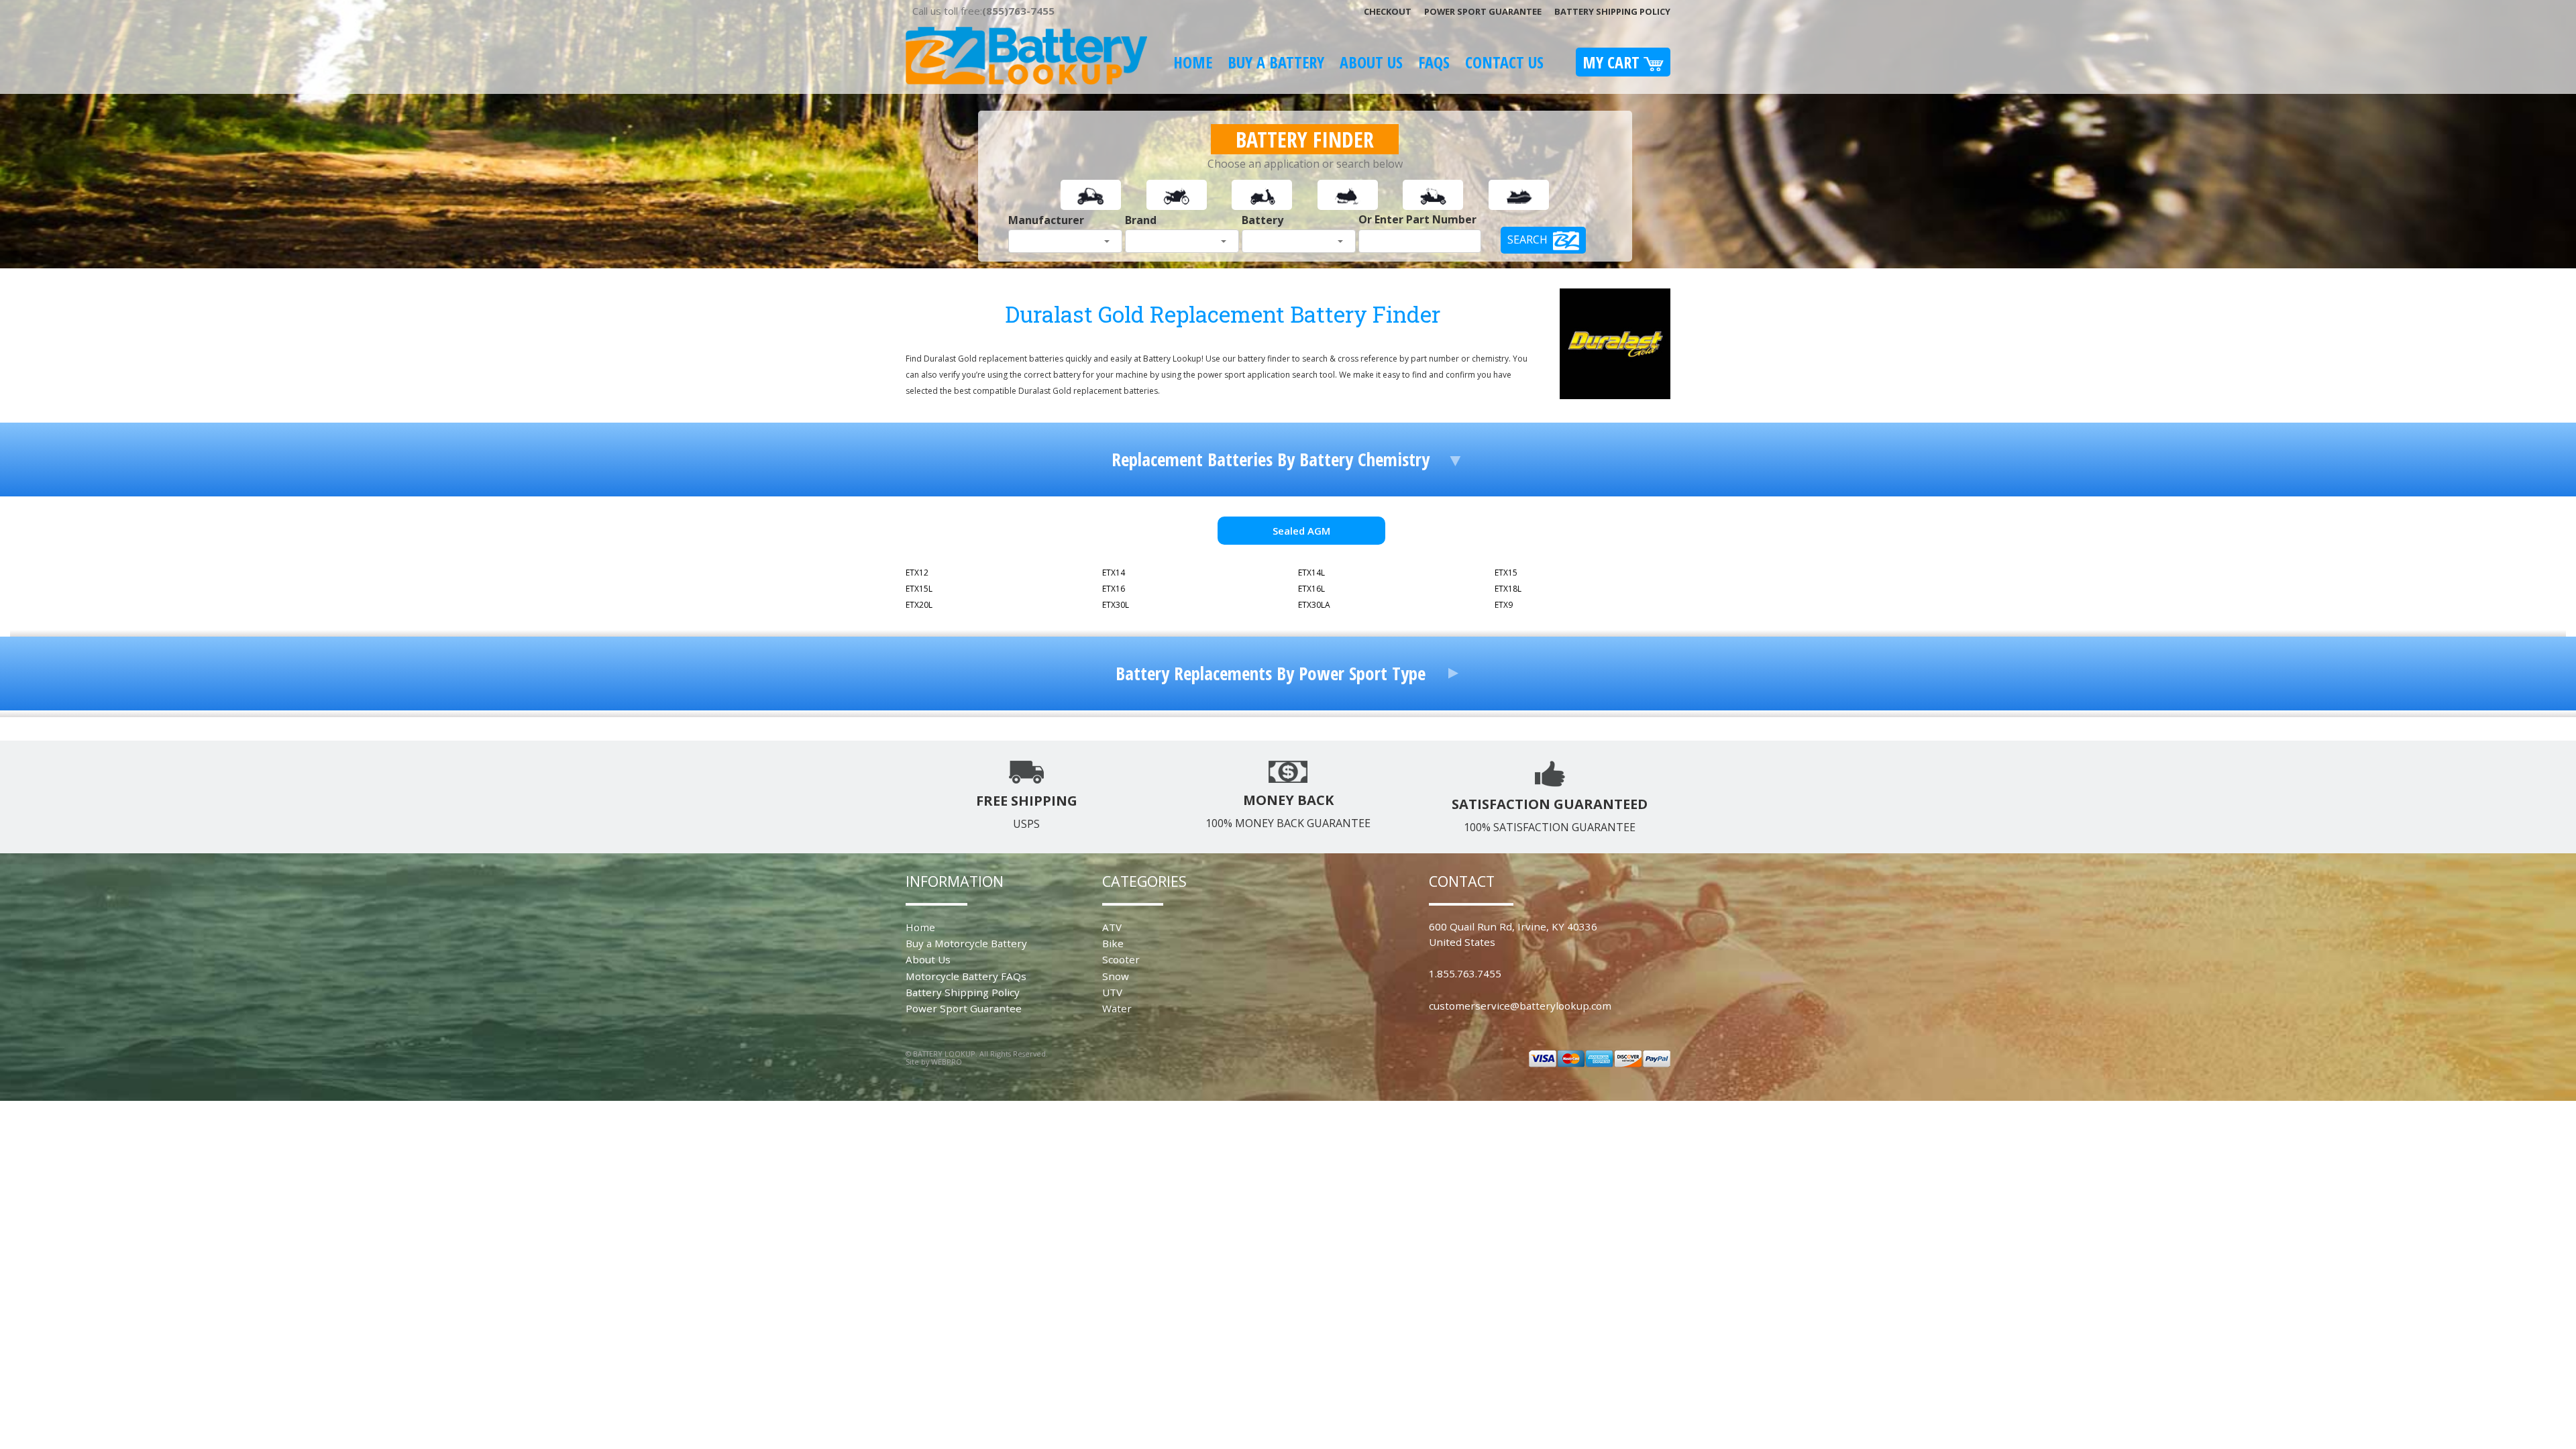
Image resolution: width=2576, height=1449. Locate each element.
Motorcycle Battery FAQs (966, 976)
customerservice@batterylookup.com (1520, 1006)
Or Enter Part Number (1417, 219)
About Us (1371, 62)
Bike (1113, 943)
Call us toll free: (983, 11)
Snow (1116, 976)
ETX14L (1311, 573)
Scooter (1121, 959)
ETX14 (1114, 573)
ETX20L (919, 605)
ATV (1112, 927)
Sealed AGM (1301, 531)
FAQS (1434, 62)
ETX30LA (1314, 605)
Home (1193, 62)
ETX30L (1116, 605)
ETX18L (1508, 589)
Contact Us (1504, 62)
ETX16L (1311, 589)
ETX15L (919, 589)
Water (1117, 1008)
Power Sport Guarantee (1483, 11)
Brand (1141, 220)
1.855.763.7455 (1465, 973)
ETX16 (1114, 589)
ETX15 (1506, 573)
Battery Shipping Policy (1612, 11)
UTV (1112, 992)
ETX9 (1504, 605)
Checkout (1388, 11)
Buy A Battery (1276, 62)
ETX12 (917, 573)
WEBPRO (947, 1062)
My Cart (1613, 62)
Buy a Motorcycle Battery (966, 943)
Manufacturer (1046, 220)
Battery (1263, 220)
